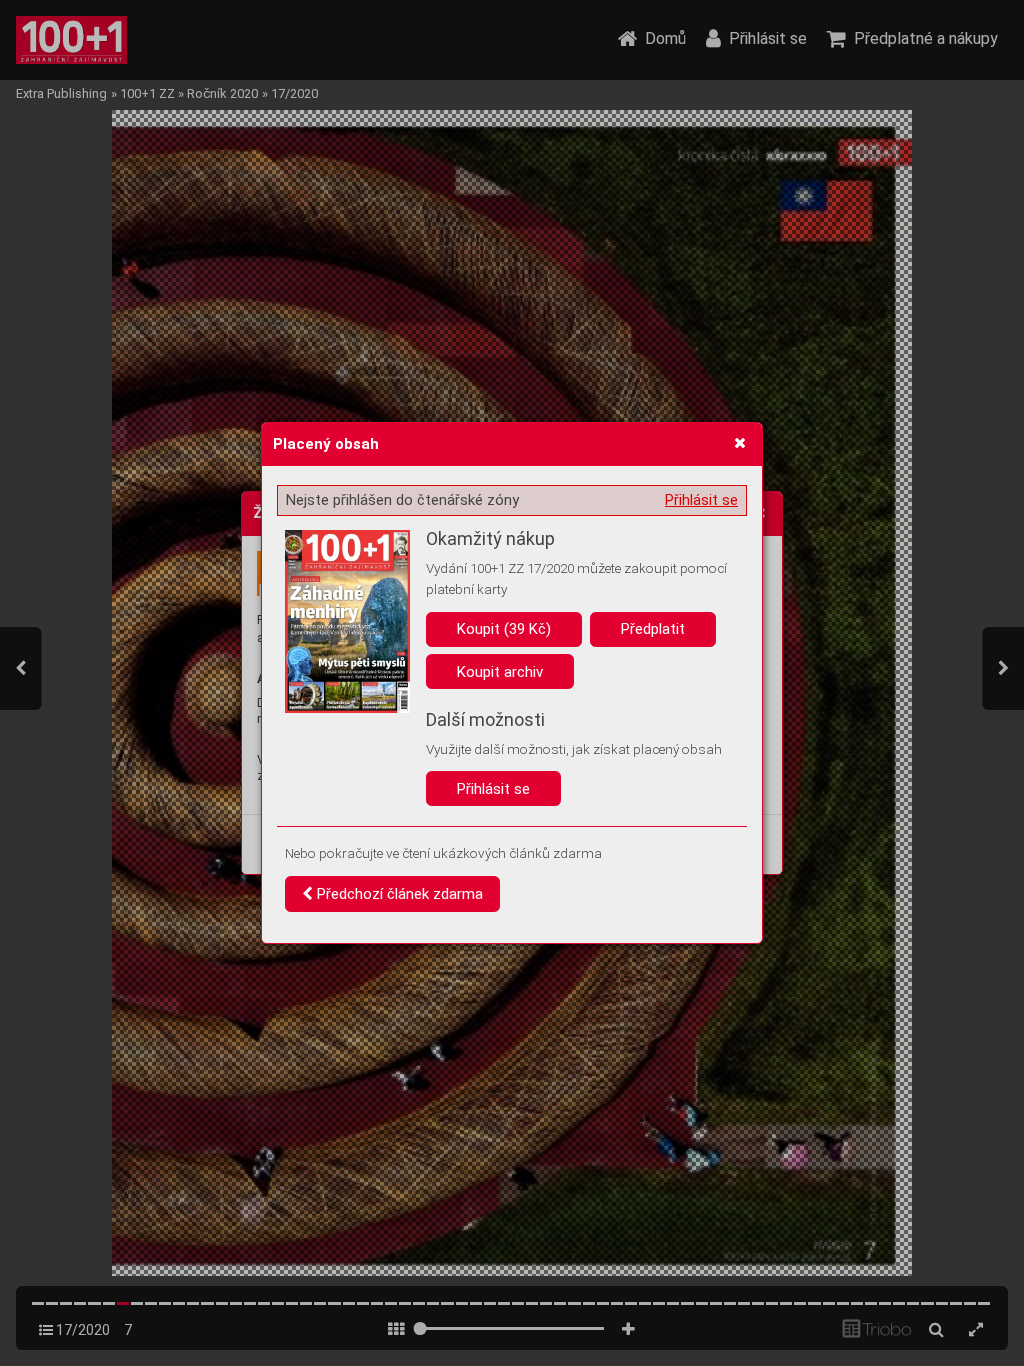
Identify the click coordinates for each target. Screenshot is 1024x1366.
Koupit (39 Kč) (504, 629)
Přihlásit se (701, 500)
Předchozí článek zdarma (398, 894)
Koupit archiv (500, 672)
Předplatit (653, 629)
